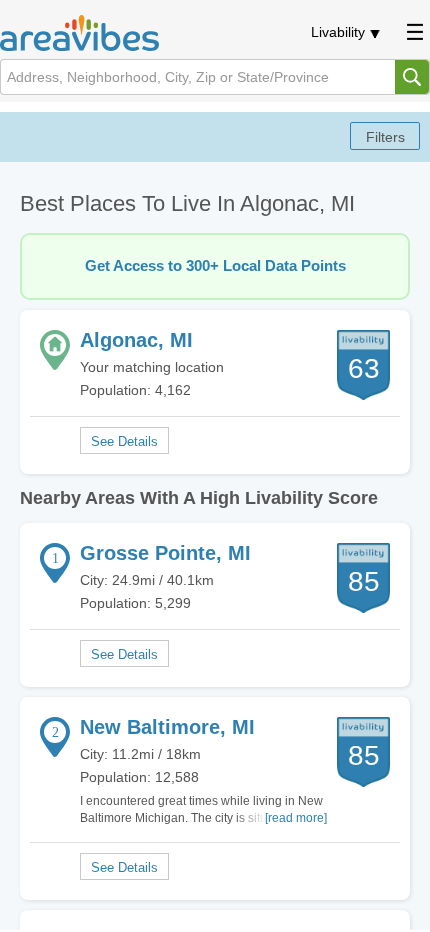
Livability (338, 32)
